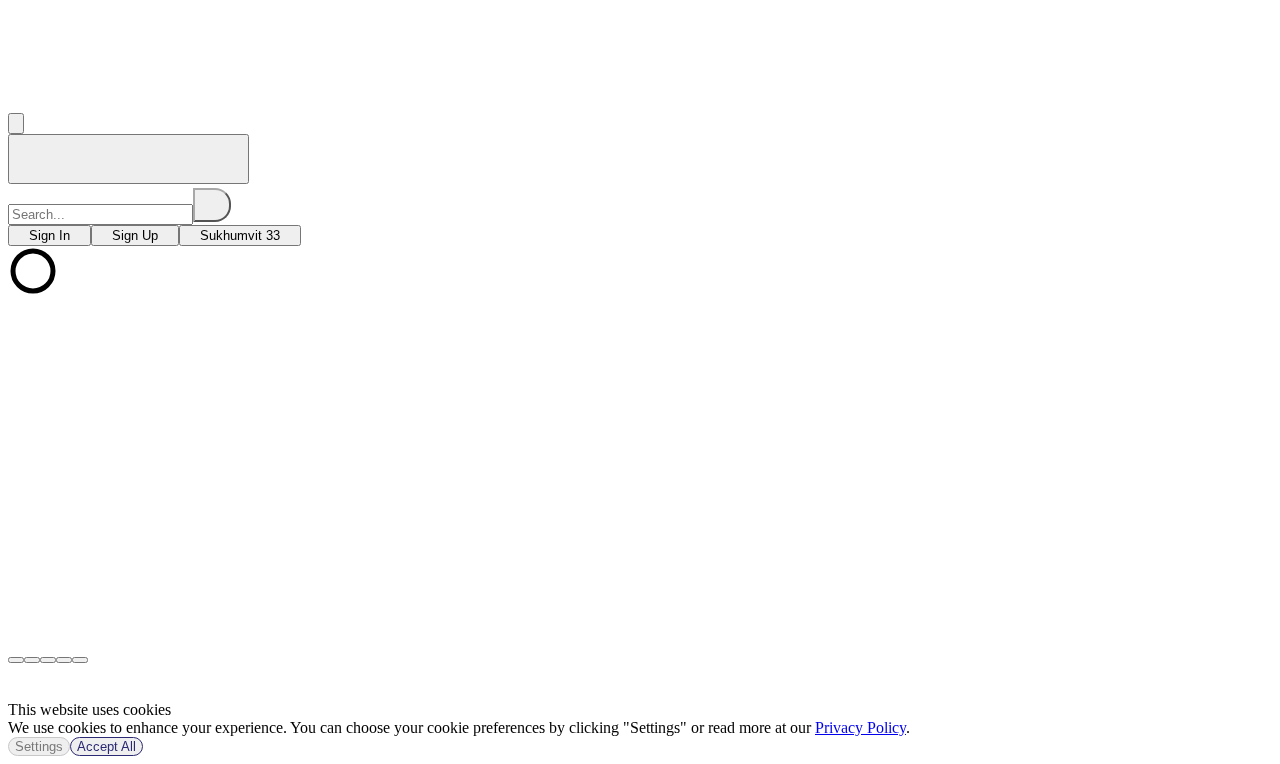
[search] (212, 205)
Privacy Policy (860, 727)
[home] (128, 159)
